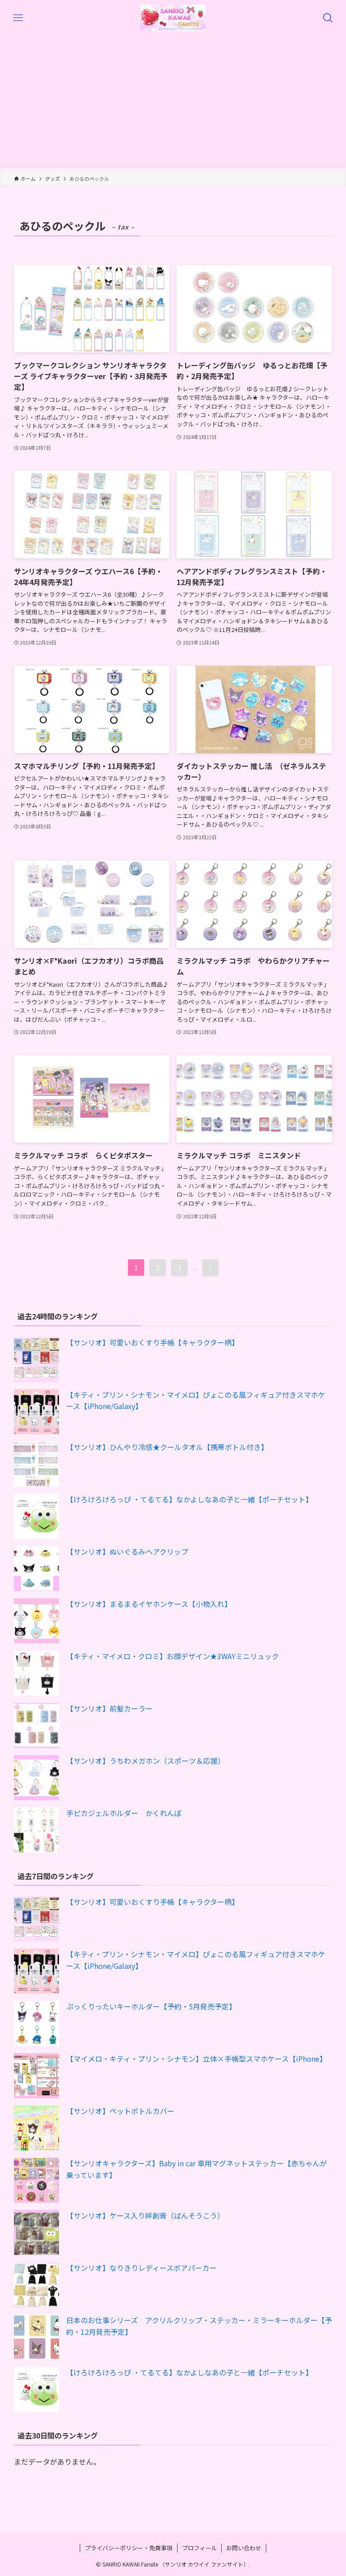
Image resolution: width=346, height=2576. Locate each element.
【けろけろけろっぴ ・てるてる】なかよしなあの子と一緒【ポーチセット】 (189, 1499)
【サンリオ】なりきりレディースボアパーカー (141, 2268)
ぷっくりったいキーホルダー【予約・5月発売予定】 (151, 2006)
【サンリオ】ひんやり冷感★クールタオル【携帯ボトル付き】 (167, 1447)
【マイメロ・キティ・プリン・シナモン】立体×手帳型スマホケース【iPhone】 (196, 2059)
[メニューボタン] (18, 18)
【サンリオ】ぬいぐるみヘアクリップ (127, 1551)
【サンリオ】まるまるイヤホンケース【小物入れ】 (149, 1604)
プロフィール (200, 2548)
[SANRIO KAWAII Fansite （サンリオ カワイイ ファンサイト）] (173, 18)
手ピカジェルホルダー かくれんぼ (124, 1813)
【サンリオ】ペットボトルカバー (120, 2111)
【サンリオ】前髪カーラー (109, 1708)
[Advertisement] (173, 104)
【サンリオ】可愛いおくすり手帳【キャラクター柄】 (153, 1342)
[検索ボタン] (328, 18)
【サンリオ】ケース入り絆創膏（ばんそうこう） (145, 2215)
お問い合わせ (244, 2548)
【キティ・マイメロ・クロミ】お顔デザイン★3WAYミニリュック (173, 1656)
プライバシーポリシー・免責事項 (129, 2548)
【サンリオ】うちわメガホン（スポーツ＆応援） (146, 1761)
